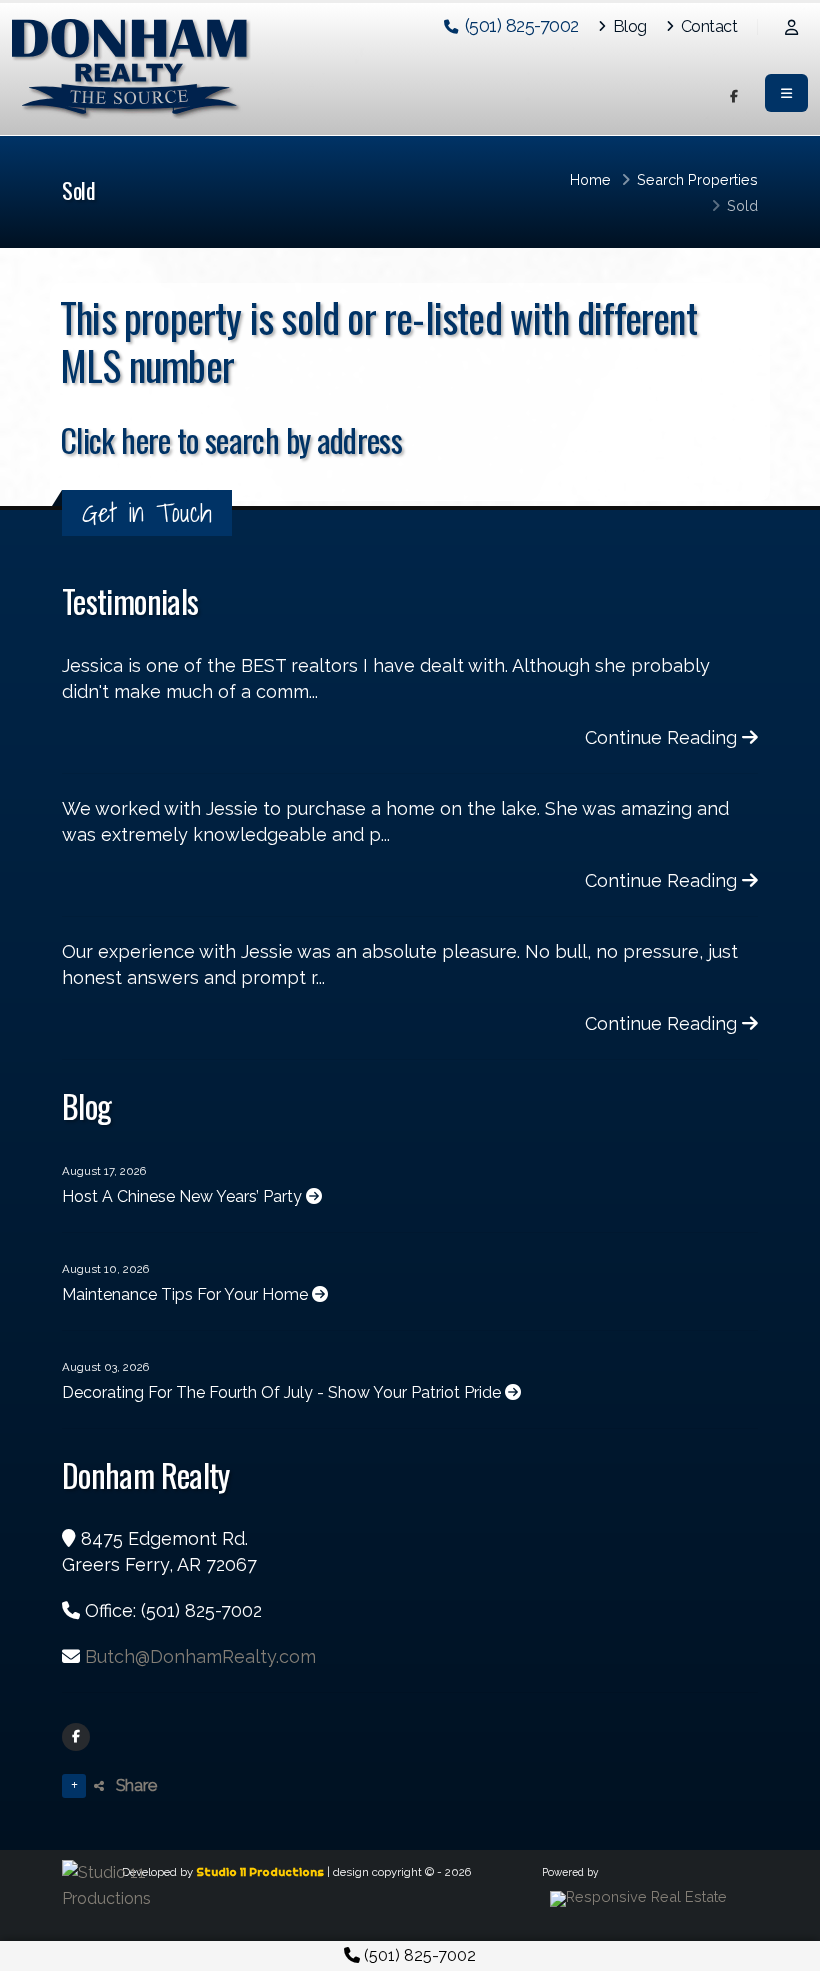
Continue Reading (663, 737)
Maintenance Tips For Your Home (187, 1294)
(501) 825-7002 (418, 1955)
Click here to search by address (231, 439)
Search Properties (697, 179)
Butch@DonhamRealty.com (200, 1656)
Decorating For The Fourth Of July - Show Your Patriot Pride (283, 1392)
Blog (628, 26)
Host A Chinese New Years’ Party (184, 1196)
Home (590, 179)
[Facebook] (76, 1737)
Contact (707, 26)
